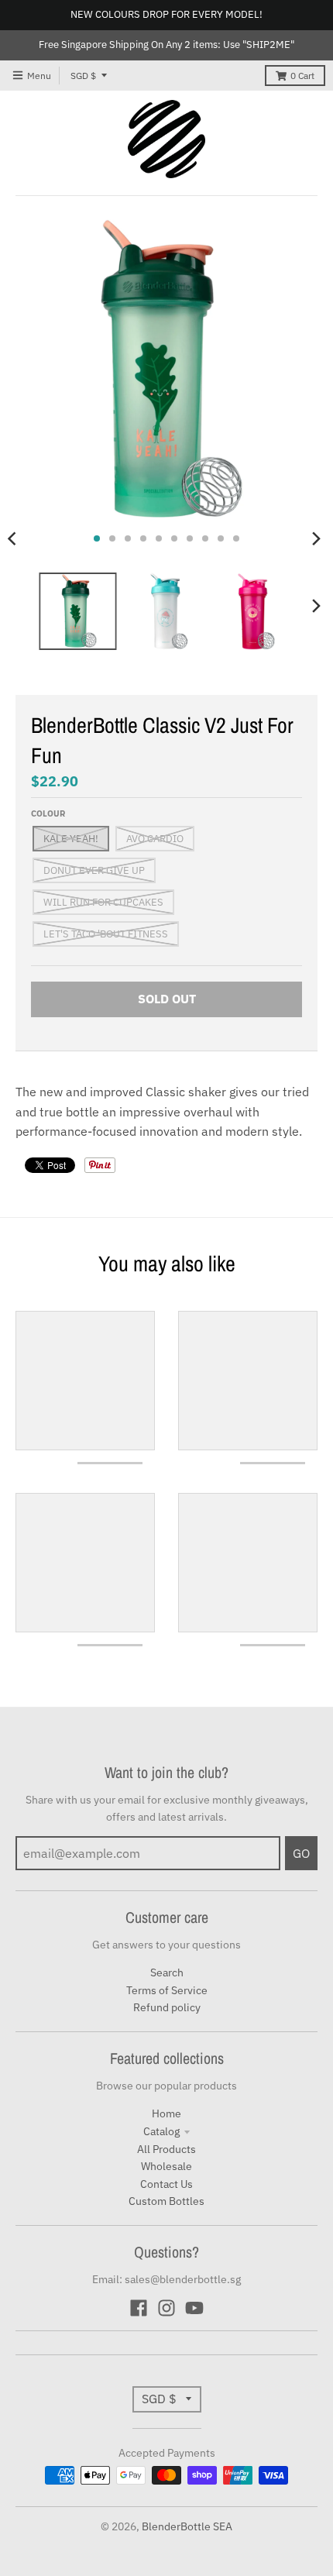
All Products (166, 2149)
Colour (48, 813)
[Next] (316, 538)
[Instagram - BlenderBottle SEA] (166, 2308)
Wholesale (166, 2166)
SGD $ (83, 76)
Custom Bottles (166, 2201)
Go (301, 1853)
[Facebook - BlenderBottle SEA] (139, 2308)
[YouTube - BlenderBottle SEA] (194, 2308)
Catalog (161, 2131)
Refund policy (167, 2007)
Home (166, 2113)
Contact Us (166, 2184)
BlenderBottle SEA (187, 2526)
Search (167, 1972)
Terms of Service (167, 1990)
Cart (302, 76)
